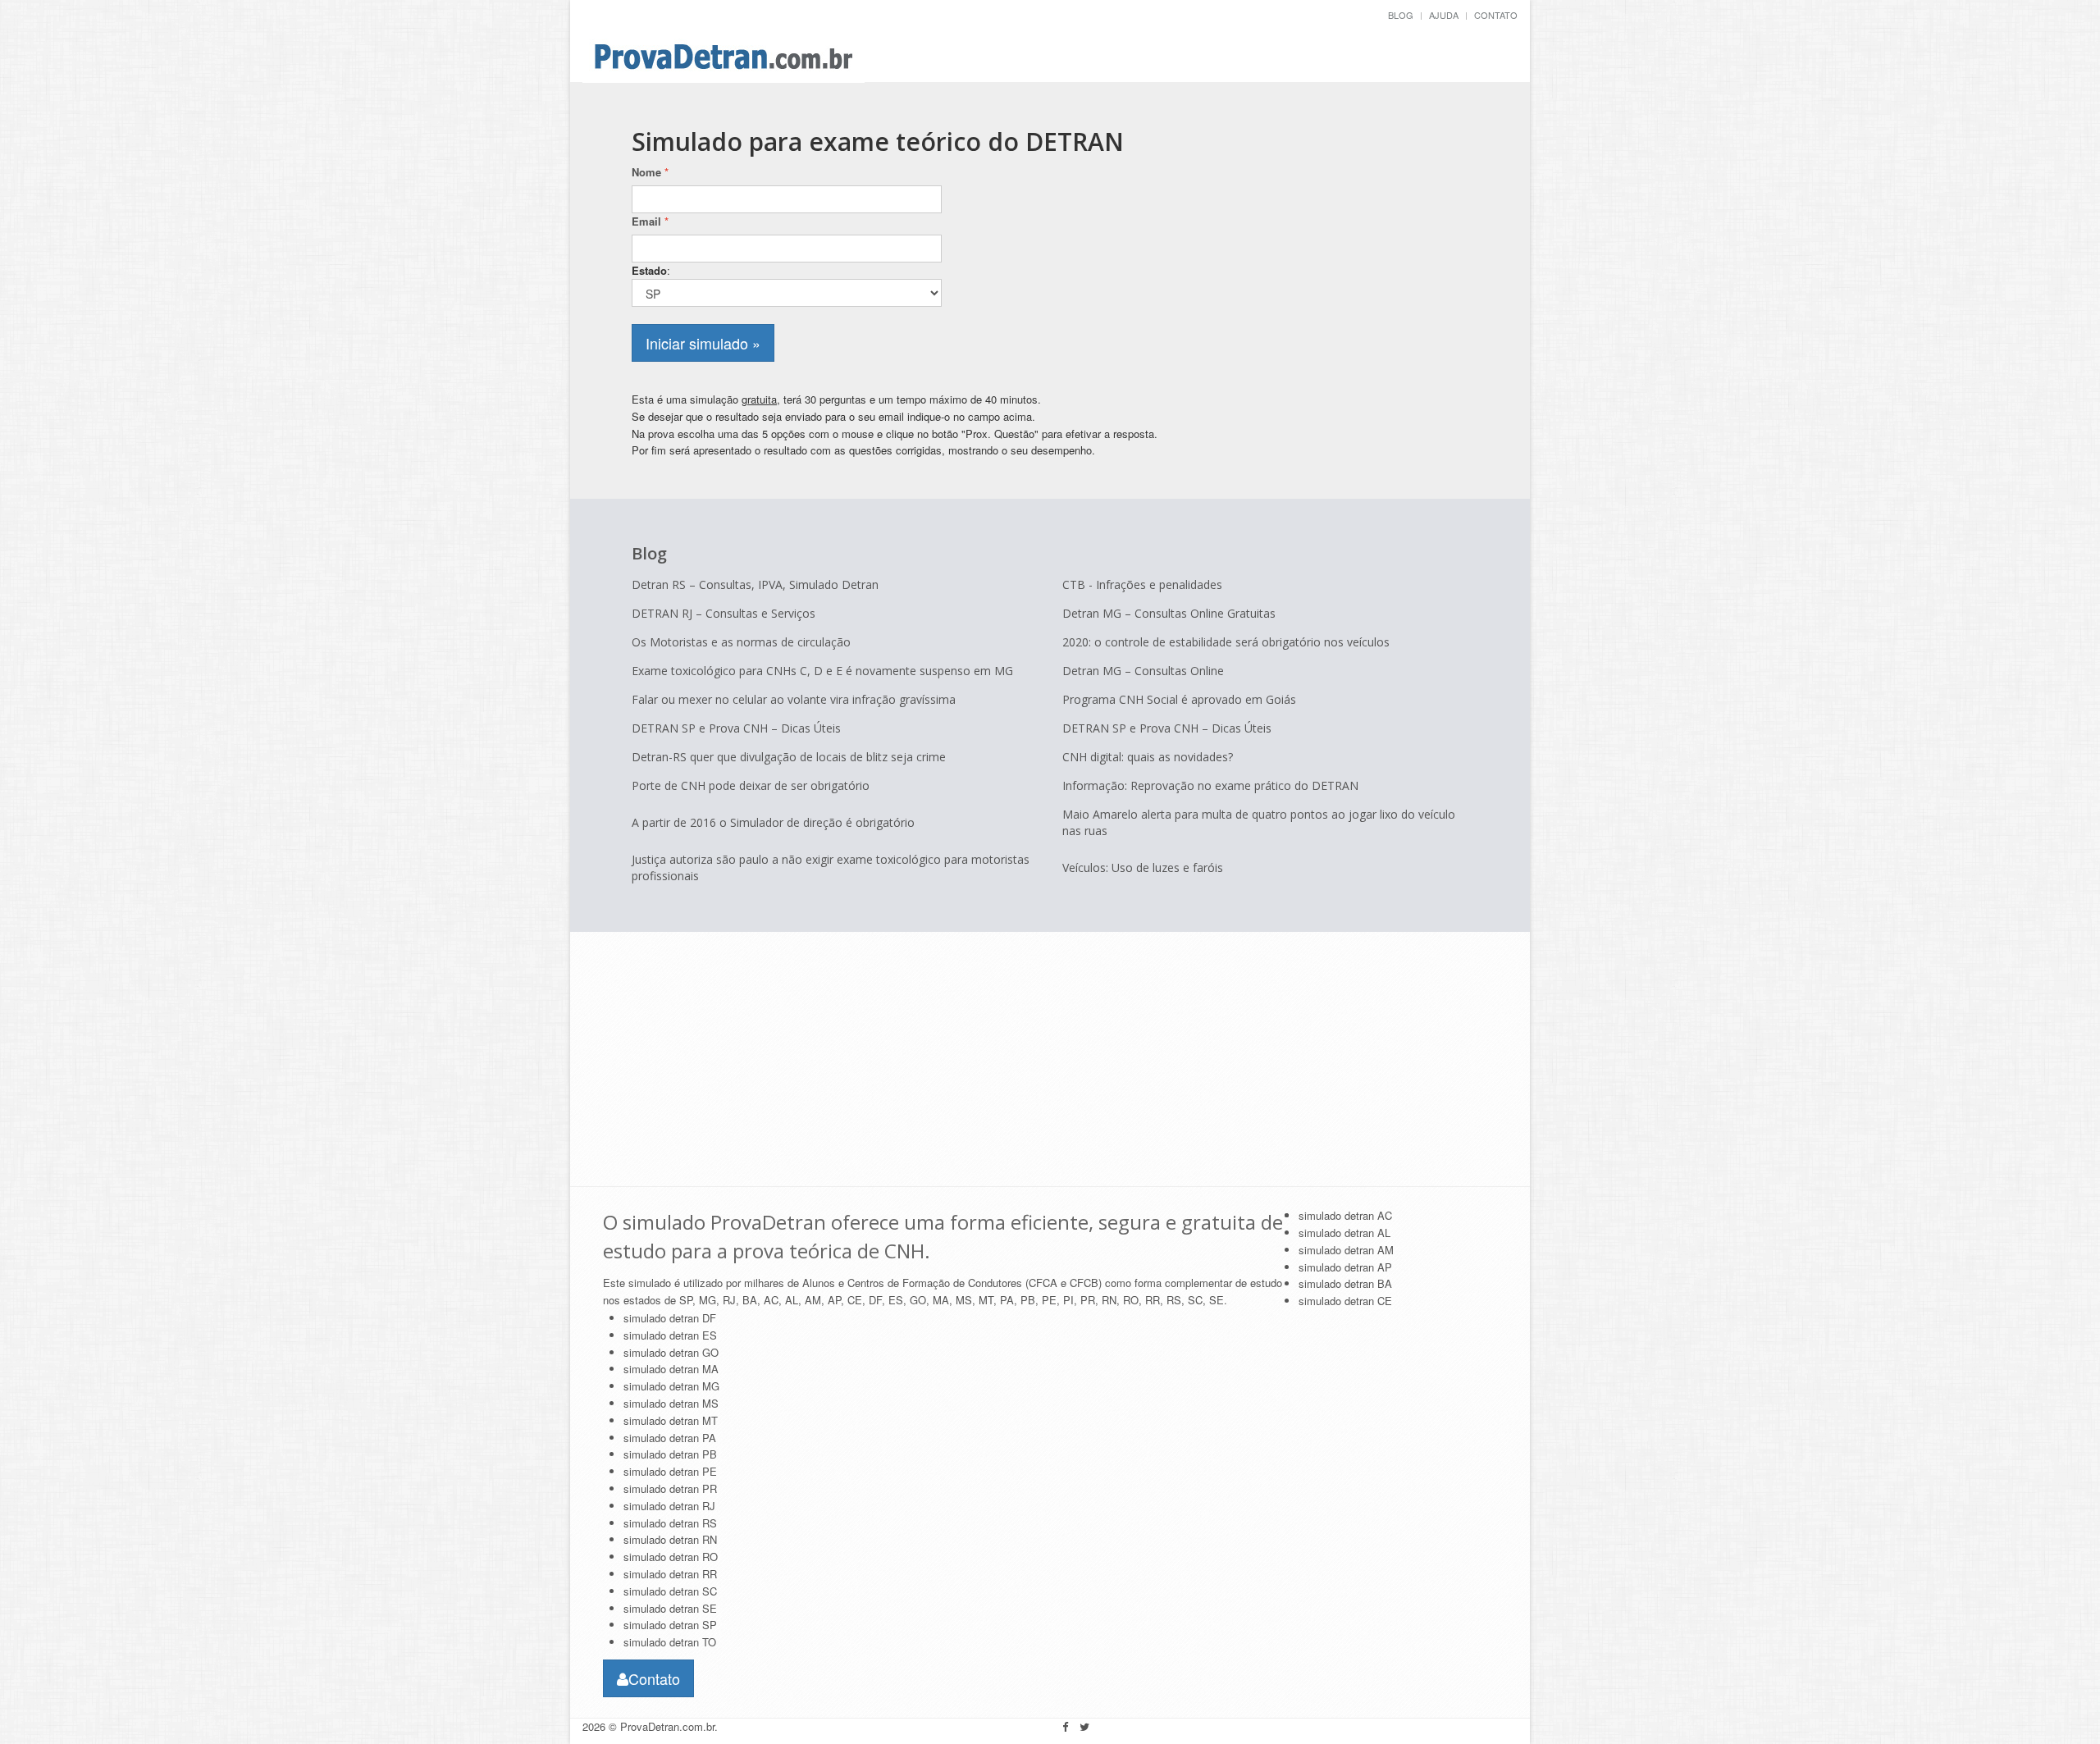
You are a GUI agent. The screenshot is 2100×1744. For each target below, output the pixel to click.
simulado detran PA (670, 1438)
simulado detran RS (670, 1523)
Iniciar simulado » (703, 343)
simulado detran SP (670, 1625)
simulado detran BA (1345, 1283)
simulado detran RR (670, 1574)
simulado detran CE (1345, 1301)
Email (650, 221)
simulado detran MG (671, 1386)
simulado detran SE (670, 1608)
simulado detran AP (1345, 1267)
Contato (1496, 15)
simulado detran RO (671, 1557)
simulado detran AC (1345, 1215)
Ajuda (1444, 15)
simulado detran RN (670, 1539)
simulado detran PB (670, 1454)
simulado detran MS (671, 1403)
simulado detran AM (1346, 1250)
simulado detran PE (670, 1471)
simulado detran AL (1344, 1233)
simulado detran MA (671, 1369)
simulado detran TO (670, 1642)
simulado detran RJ (669, 1506)
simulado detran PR (670, 1488)
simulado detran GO (671, 1352)
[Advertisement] (1344, 238)
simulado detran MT (671, 1420)
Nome (650, 172)
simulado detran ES (670, 1335)
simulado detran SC (670, 1591)
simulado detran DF (670, 1318)
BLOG (1401, 15)
